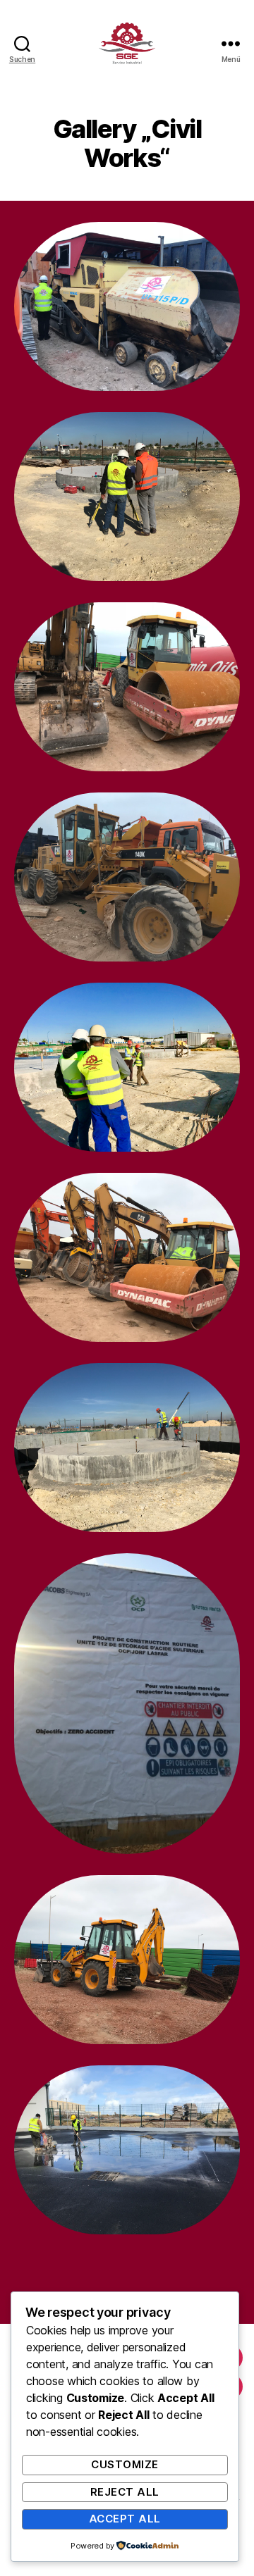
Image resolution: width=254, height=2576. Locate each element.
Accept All (125, 2519)
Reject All (125, 2492)
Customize (125, 2464)
